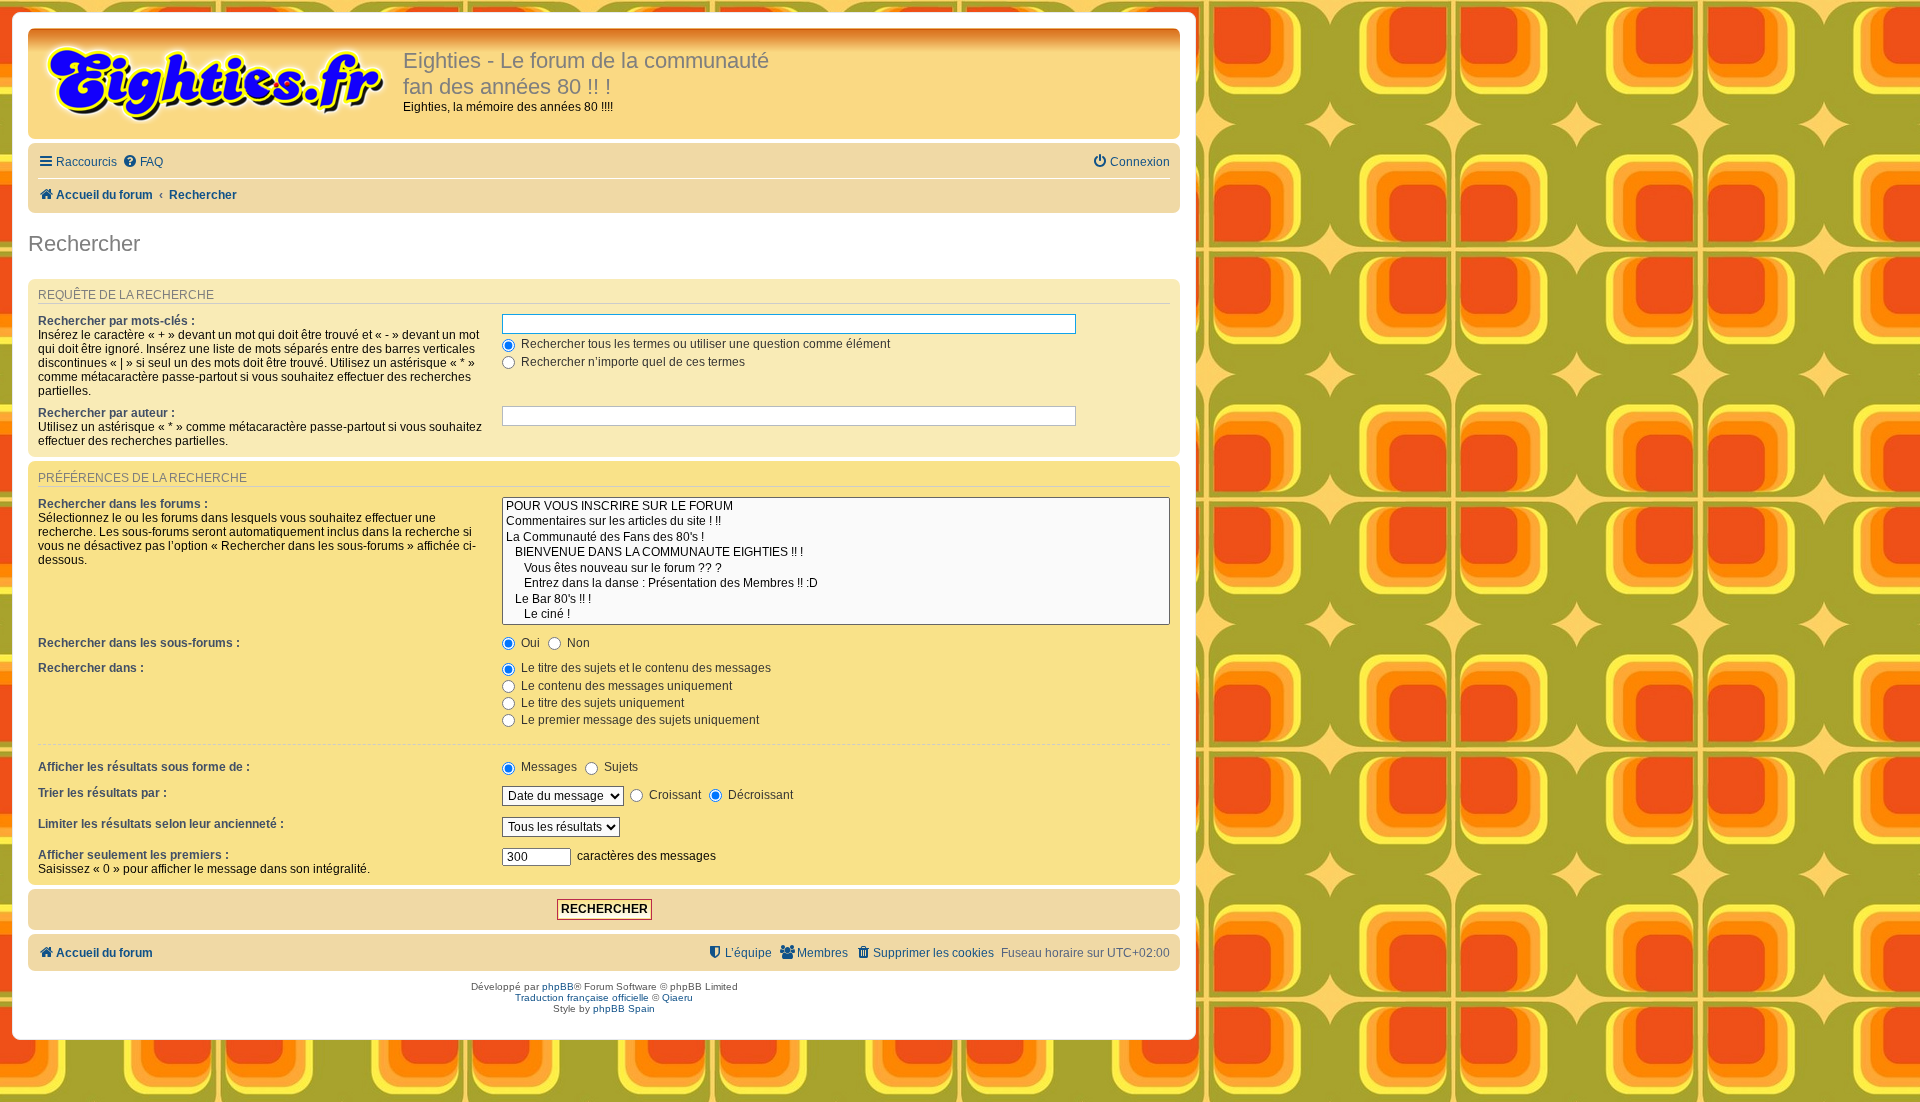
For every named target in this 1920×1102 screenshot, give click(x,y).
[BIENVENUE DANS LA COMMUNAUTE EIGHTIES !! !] (836, 553)
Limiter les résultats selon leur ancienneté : (161, 824)
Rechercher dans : (91, 668)
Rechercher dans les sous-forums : (139, 643)
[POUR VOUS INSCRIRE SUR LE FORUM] (836, 507)
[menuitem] (142, 162)
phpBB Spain (624, 1008)
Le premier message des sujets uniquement (638, 720)
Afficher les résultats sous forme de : (144, 767)
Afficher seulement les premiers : (133, 855)
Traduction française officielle (582, 997)
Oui (529, 643)
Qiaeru (677, 997)
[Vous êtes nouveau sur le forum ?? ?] (836, 569)
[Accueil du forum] (218, 82)
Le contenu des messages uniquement (625, 686)
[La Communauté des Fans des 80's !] (836, 538)
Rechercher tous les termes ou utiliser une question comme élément (704, 344)
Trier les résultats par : (102, 793)
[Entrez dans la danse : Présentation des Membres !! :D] (836, 584)
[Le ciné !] (836, 615)
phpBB (558, 986)
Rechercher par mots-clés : (116, 321)
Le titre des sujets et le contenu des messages (644, 668)
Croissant (673, 795)
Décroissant (759, 795)
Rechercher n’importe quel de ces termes (631, 362)
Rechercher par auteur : (106, 413)
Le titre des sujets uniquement (601, 703)
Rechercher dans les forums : (123, 504)
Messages (547, 767)
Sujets (619, 767)
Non (577, 643)
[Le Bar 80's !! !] (836, 600)
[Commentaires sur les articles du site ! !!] (836, 522)
